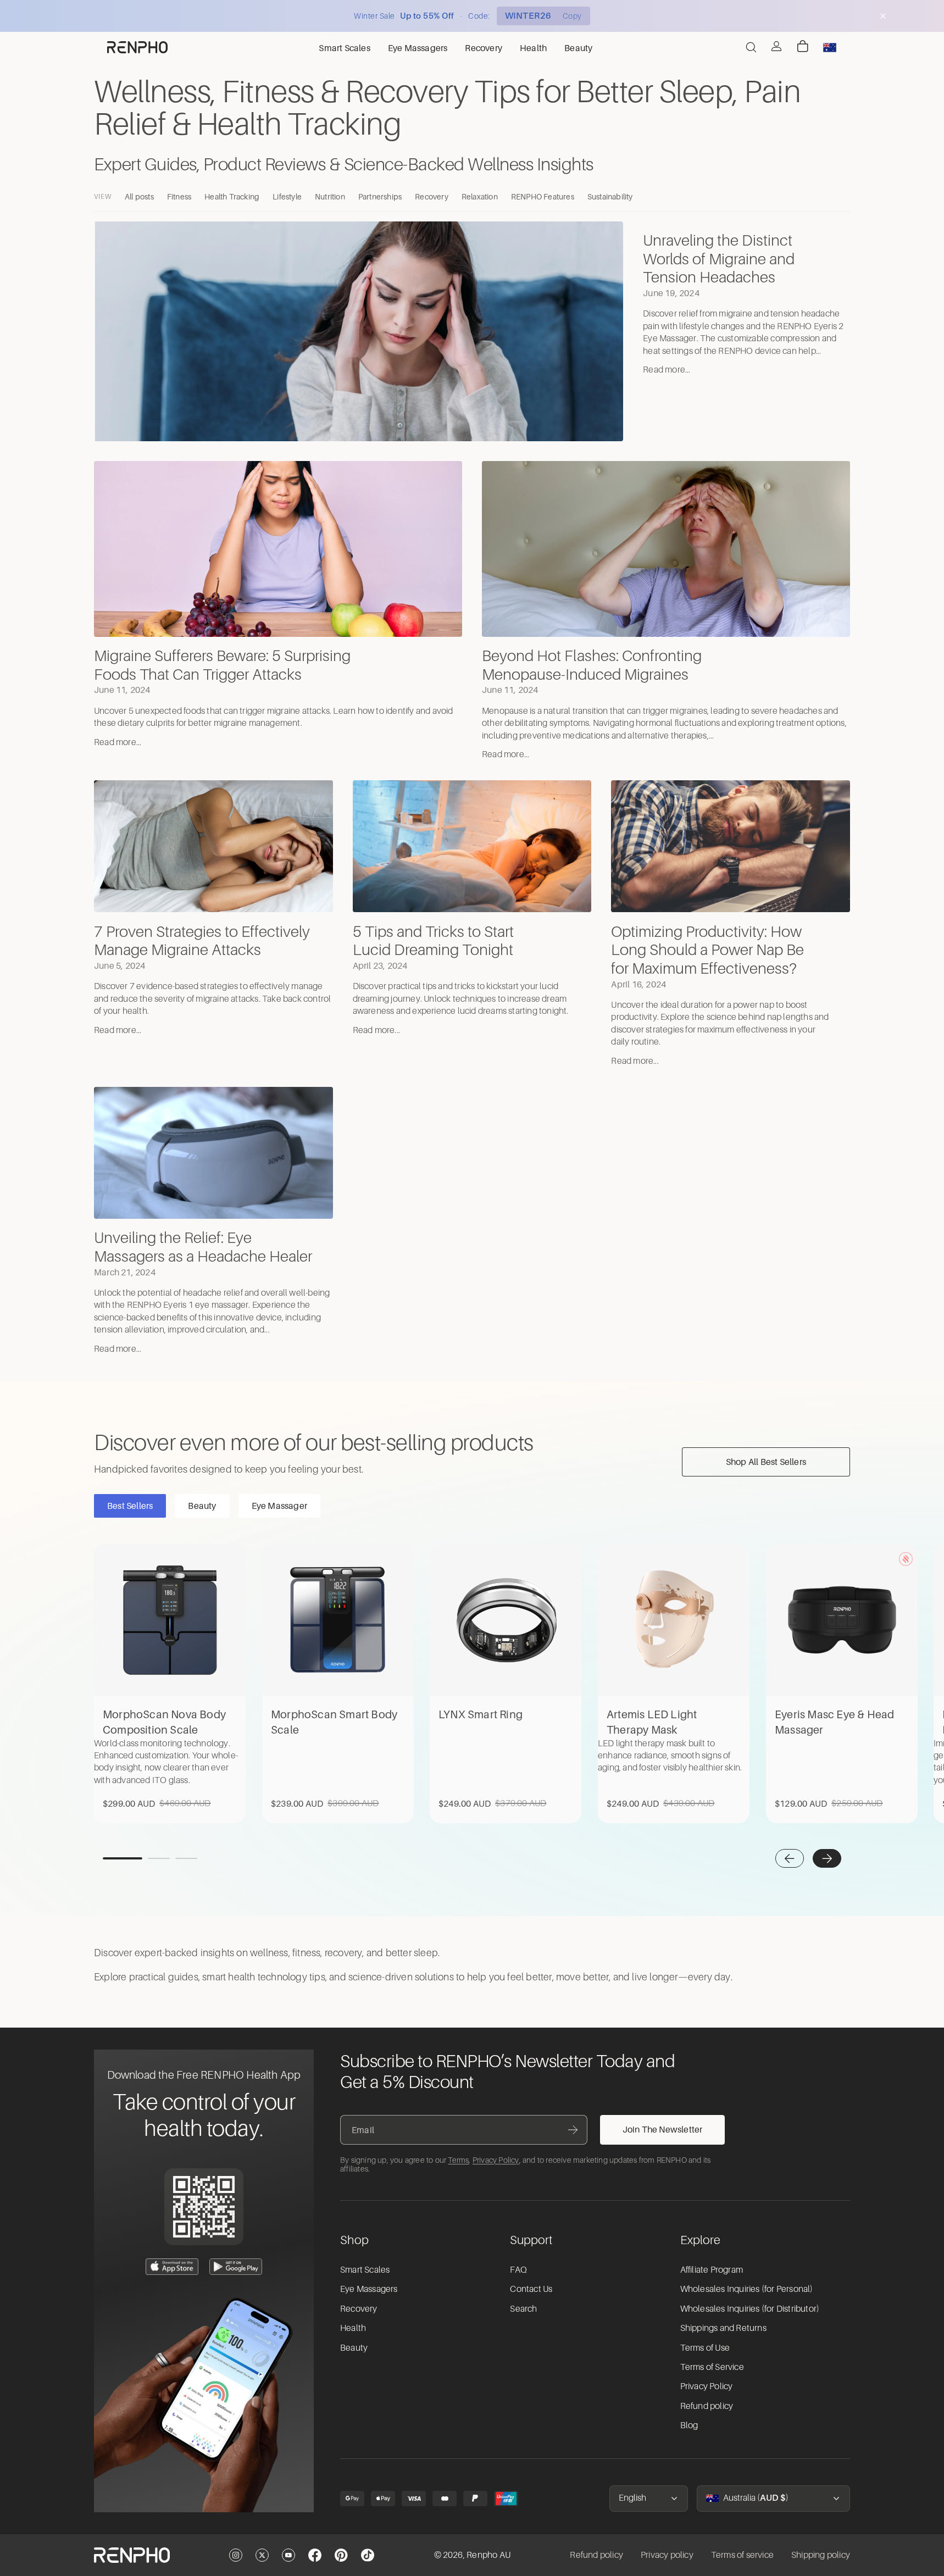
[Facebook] (315, 2555)
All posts (139, 196)
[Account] (776, 46)
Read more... (667, 370)
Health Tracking (232, 196)
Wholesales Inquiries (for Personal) (747, 2289)
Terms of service (742, 2555)
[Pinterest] (341, 2555)
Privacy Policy (496, 2160)
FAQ (518, 2270)
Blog (689, 2425)
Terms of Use (705, 2348)
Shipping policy (821, 2555)
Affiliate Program (712, 2270)
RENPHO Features (543, 196)
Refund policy (707, 2406)
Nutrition (330, 196)
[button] (790, 1858)
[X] (262, 2555)
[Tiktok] (368, 2555)
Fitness (179, 196)
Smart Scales (365, 2270)
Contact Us (531, 2289)
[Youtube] (288, 2555)
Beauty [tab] (202, 1506)
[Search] (751, 47)
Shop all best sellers (766, 1462)
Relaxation (480, 196)
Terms (458, 2160)
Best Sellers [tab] (130, 1506)
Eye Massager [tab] (279, 1506)
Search (523, 2309)
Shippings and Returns (723, 2328)
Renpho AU (488, 2555)
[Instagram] (236, 2555)
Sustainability (610, 196)
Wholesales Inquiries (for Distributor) (750, 2309)
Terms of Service (712, 2367)
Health (353, 2328)
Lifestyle (287, 196)
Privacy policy (667, 2555)
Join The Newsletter (663, 2129)
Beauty (354, 2348)
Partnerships (380, 196)
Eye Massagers (369, 2289)
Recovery (432, 196)
